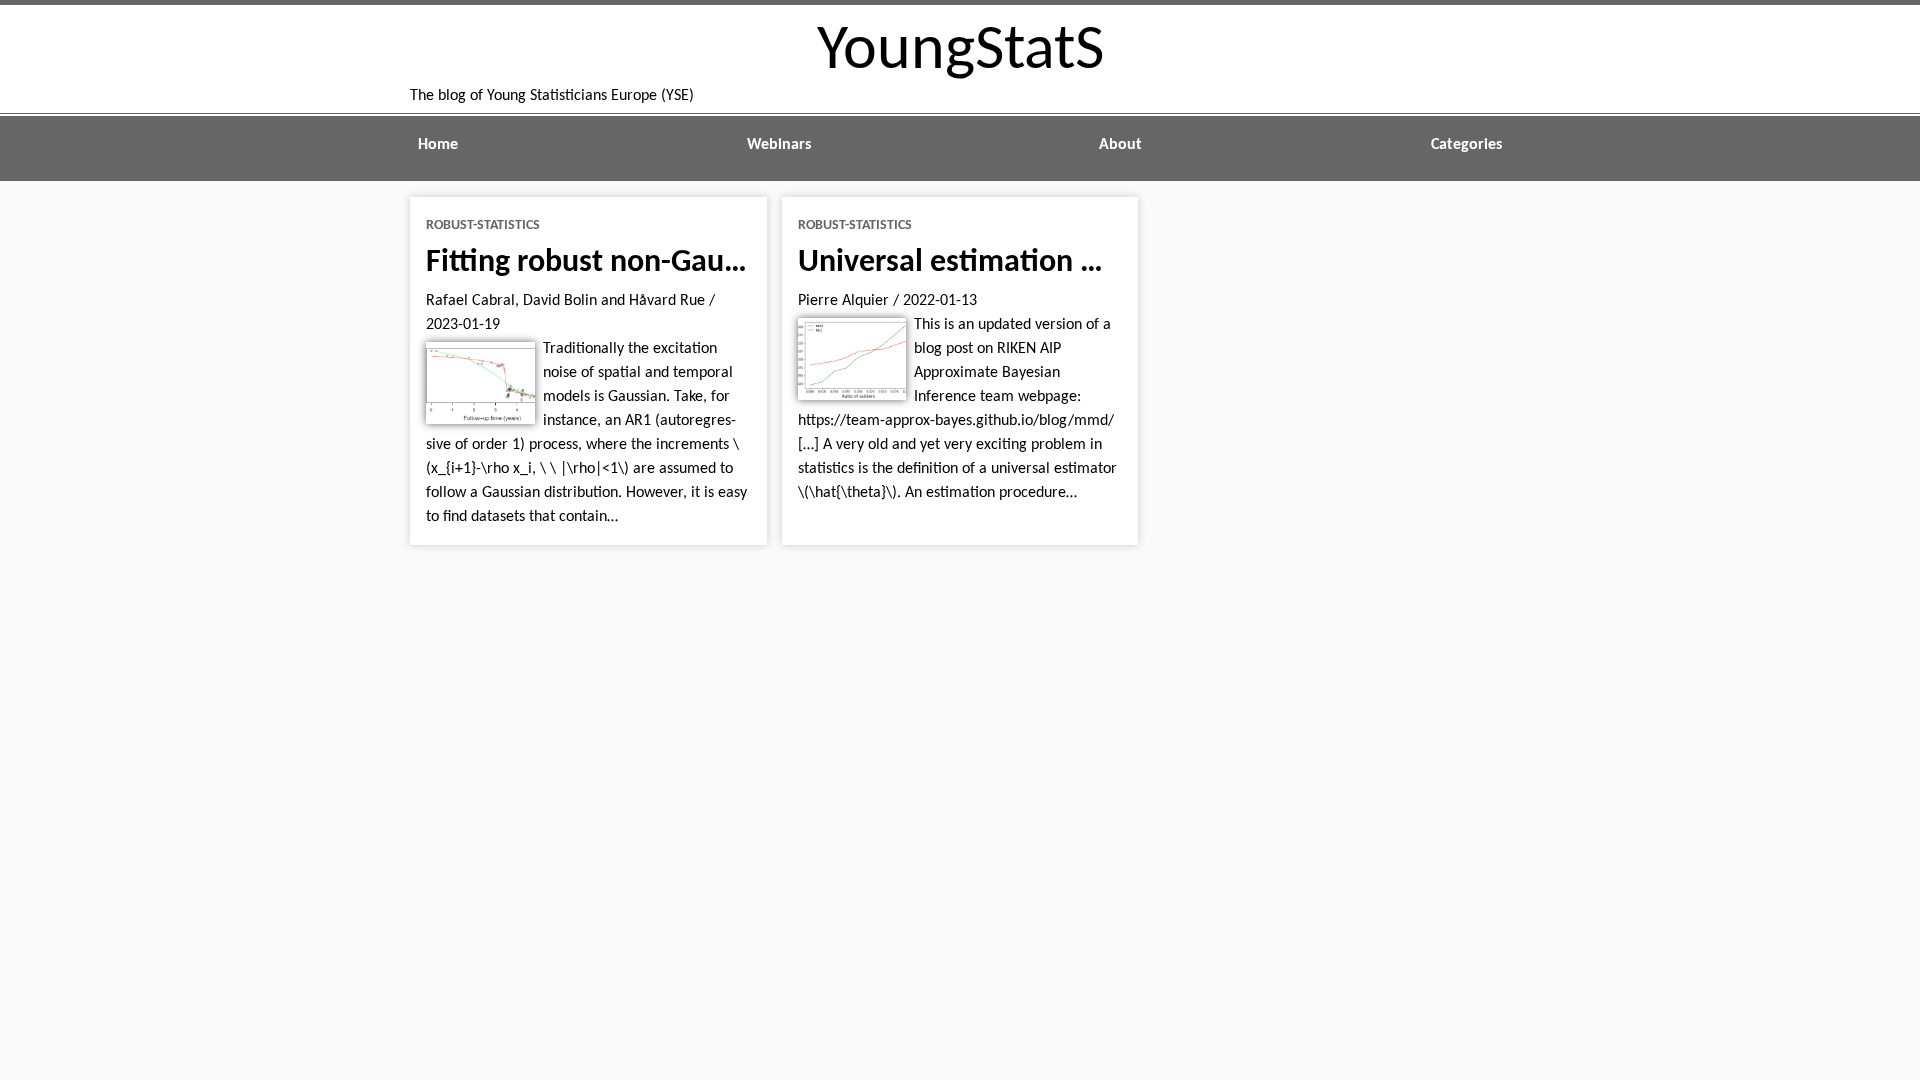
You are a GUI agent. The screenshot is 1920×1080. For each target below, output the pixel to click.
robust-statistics (483, 225)
